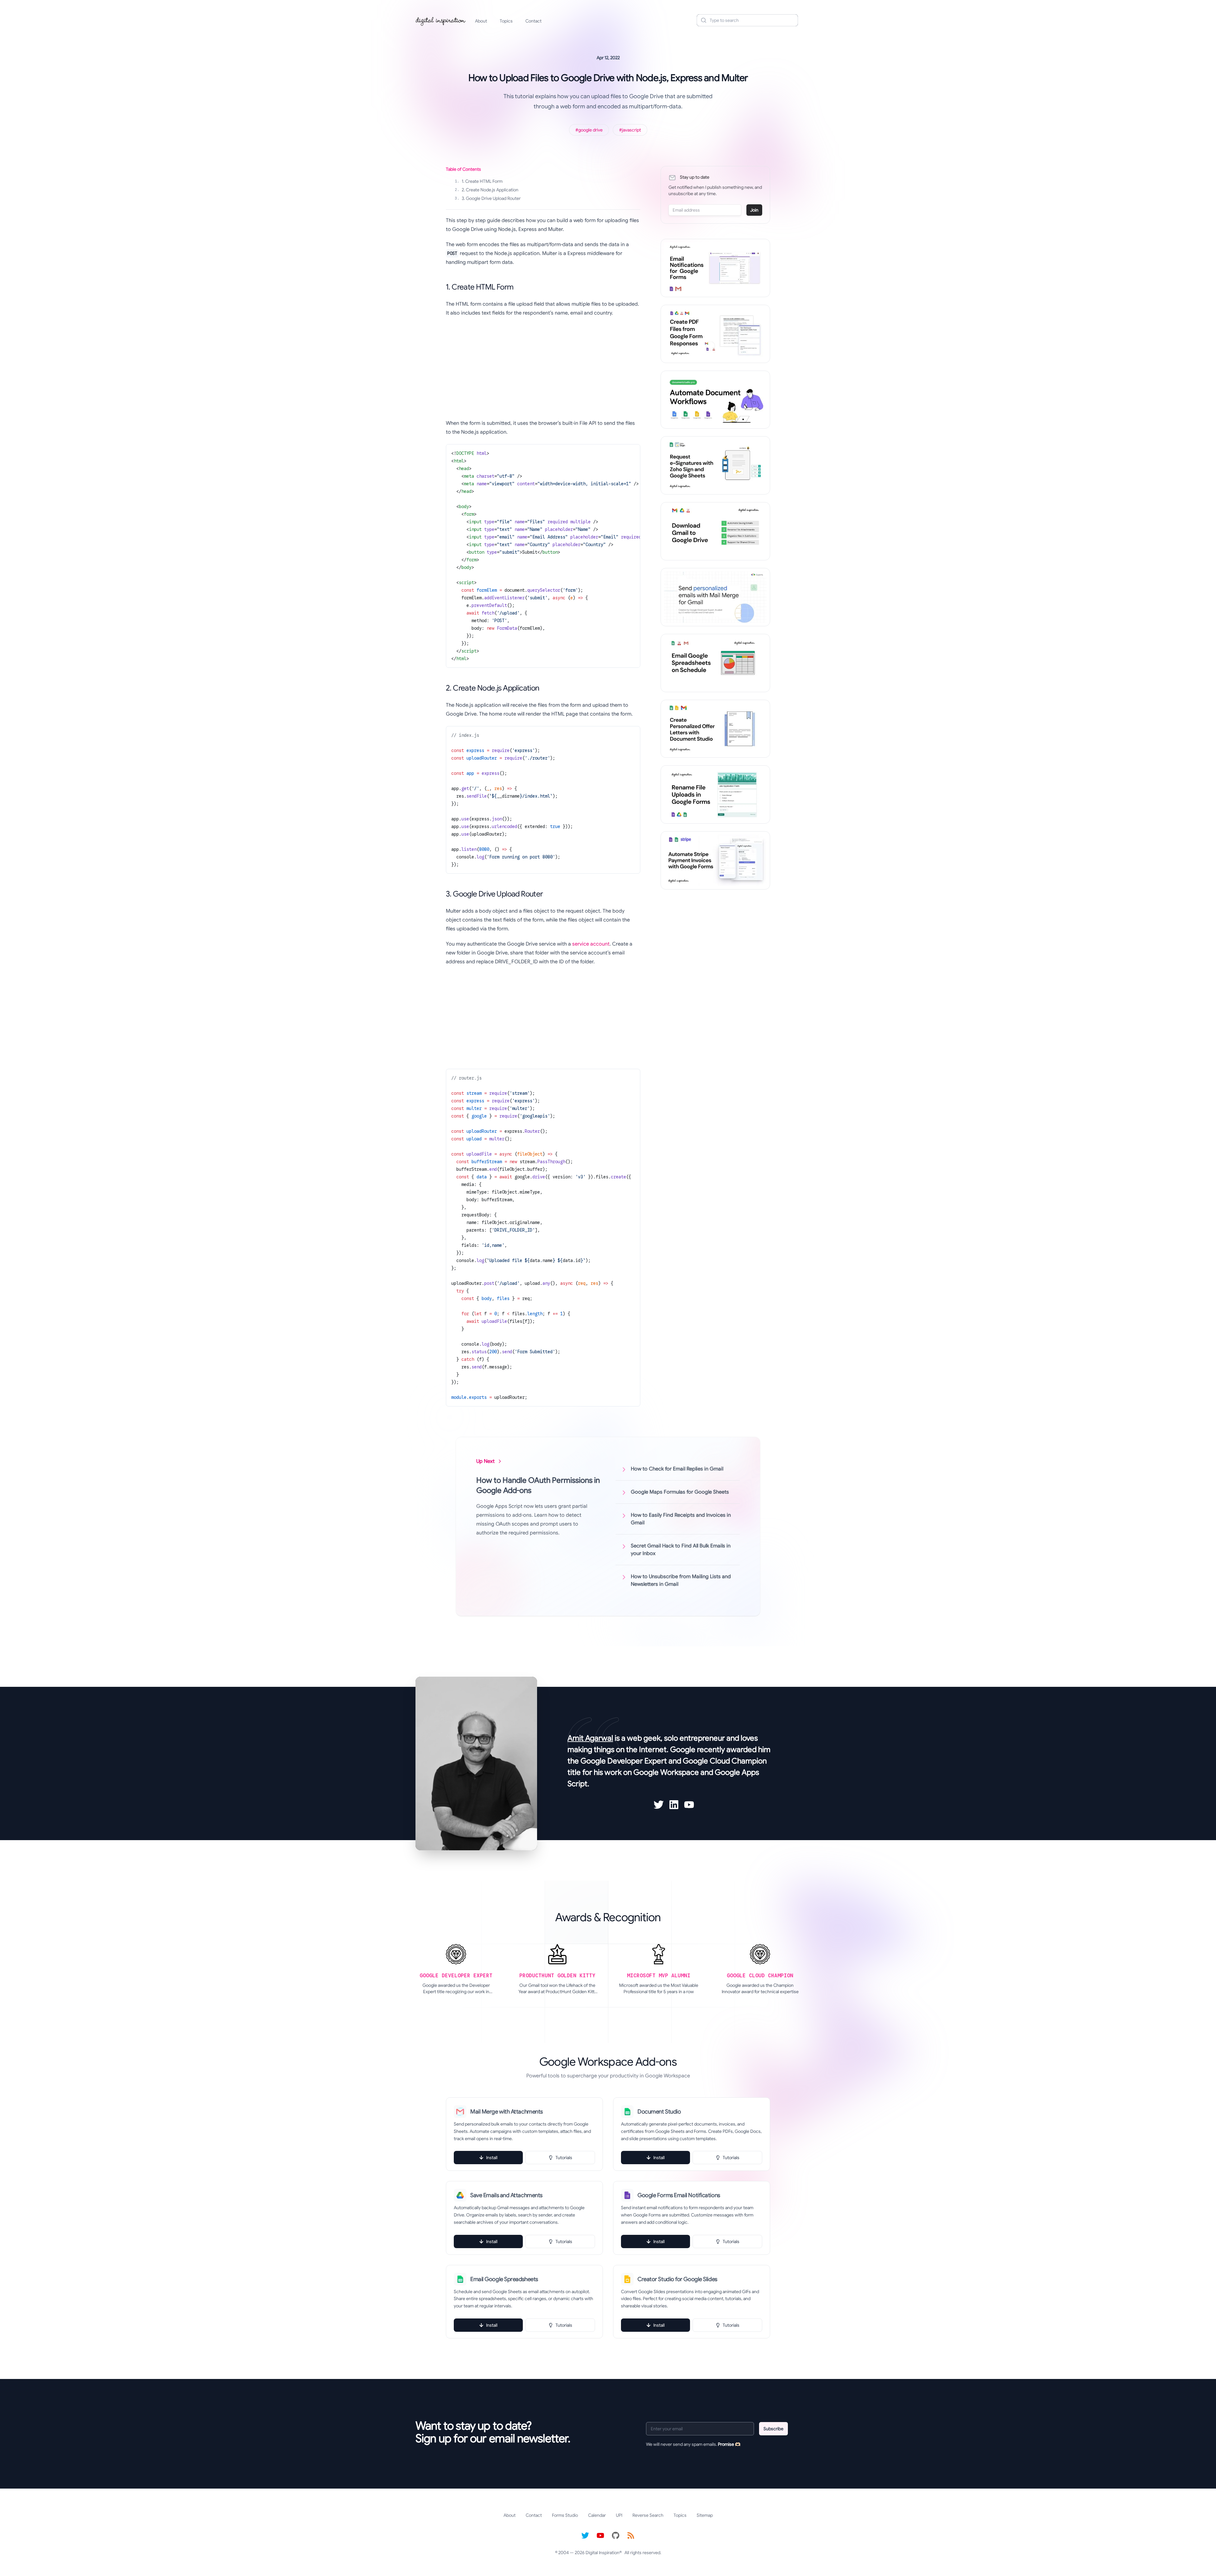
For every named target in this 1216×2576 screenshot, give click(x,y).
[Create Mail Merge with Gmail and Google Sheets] (715, 597)
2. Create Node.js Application (487, 190)
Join (754, 210)
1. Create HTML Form (479, 181)
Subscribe (773, 2429)
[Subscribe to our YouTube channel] (600, 2535)
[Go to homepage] (441, 20)
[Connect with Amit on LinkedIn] (674, 1805)
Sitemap (705, 2515)
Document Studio (659, 2112)
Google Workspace (666, 1772)
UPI (619, 2515)
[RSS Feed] (631, 2535)
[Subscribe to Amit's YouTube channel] (689, 1805)
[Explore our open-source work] (616, 2535)
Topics (506, 21)
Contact (533, 21)
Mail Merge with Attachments (507, 2112)
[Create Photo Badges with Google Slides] (715, 729)
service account (591, 944)
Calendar (597, 2515)
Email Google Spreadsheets (504, 2279)
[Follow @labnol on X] (585, 2535)
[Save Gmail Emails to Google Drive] (715, 531)
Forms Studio (565, 2515)
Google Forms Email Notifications (679, 2195)
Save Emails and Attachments (506, 2195)
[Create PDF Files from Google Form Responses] (715, 334)
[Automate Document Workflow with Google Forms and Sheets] (715, 400)
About (481, 21)
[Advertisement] (543, 368)
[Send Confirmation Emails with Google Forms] (715, 268)
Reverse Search (648, 2515)
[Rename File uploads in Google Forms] (715, 794)
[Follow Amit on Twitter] (659, 1805)
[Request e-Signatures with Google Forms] (715, 465)
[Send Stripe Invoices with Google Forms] (715, 860)
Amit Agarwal (590, 1738)
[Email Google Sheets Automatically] (715, 663)
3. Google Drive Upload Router (488, 198)
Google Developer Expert (624, 1761)
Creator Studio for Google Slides (677, 2279)
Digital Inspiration (602, 2553)
